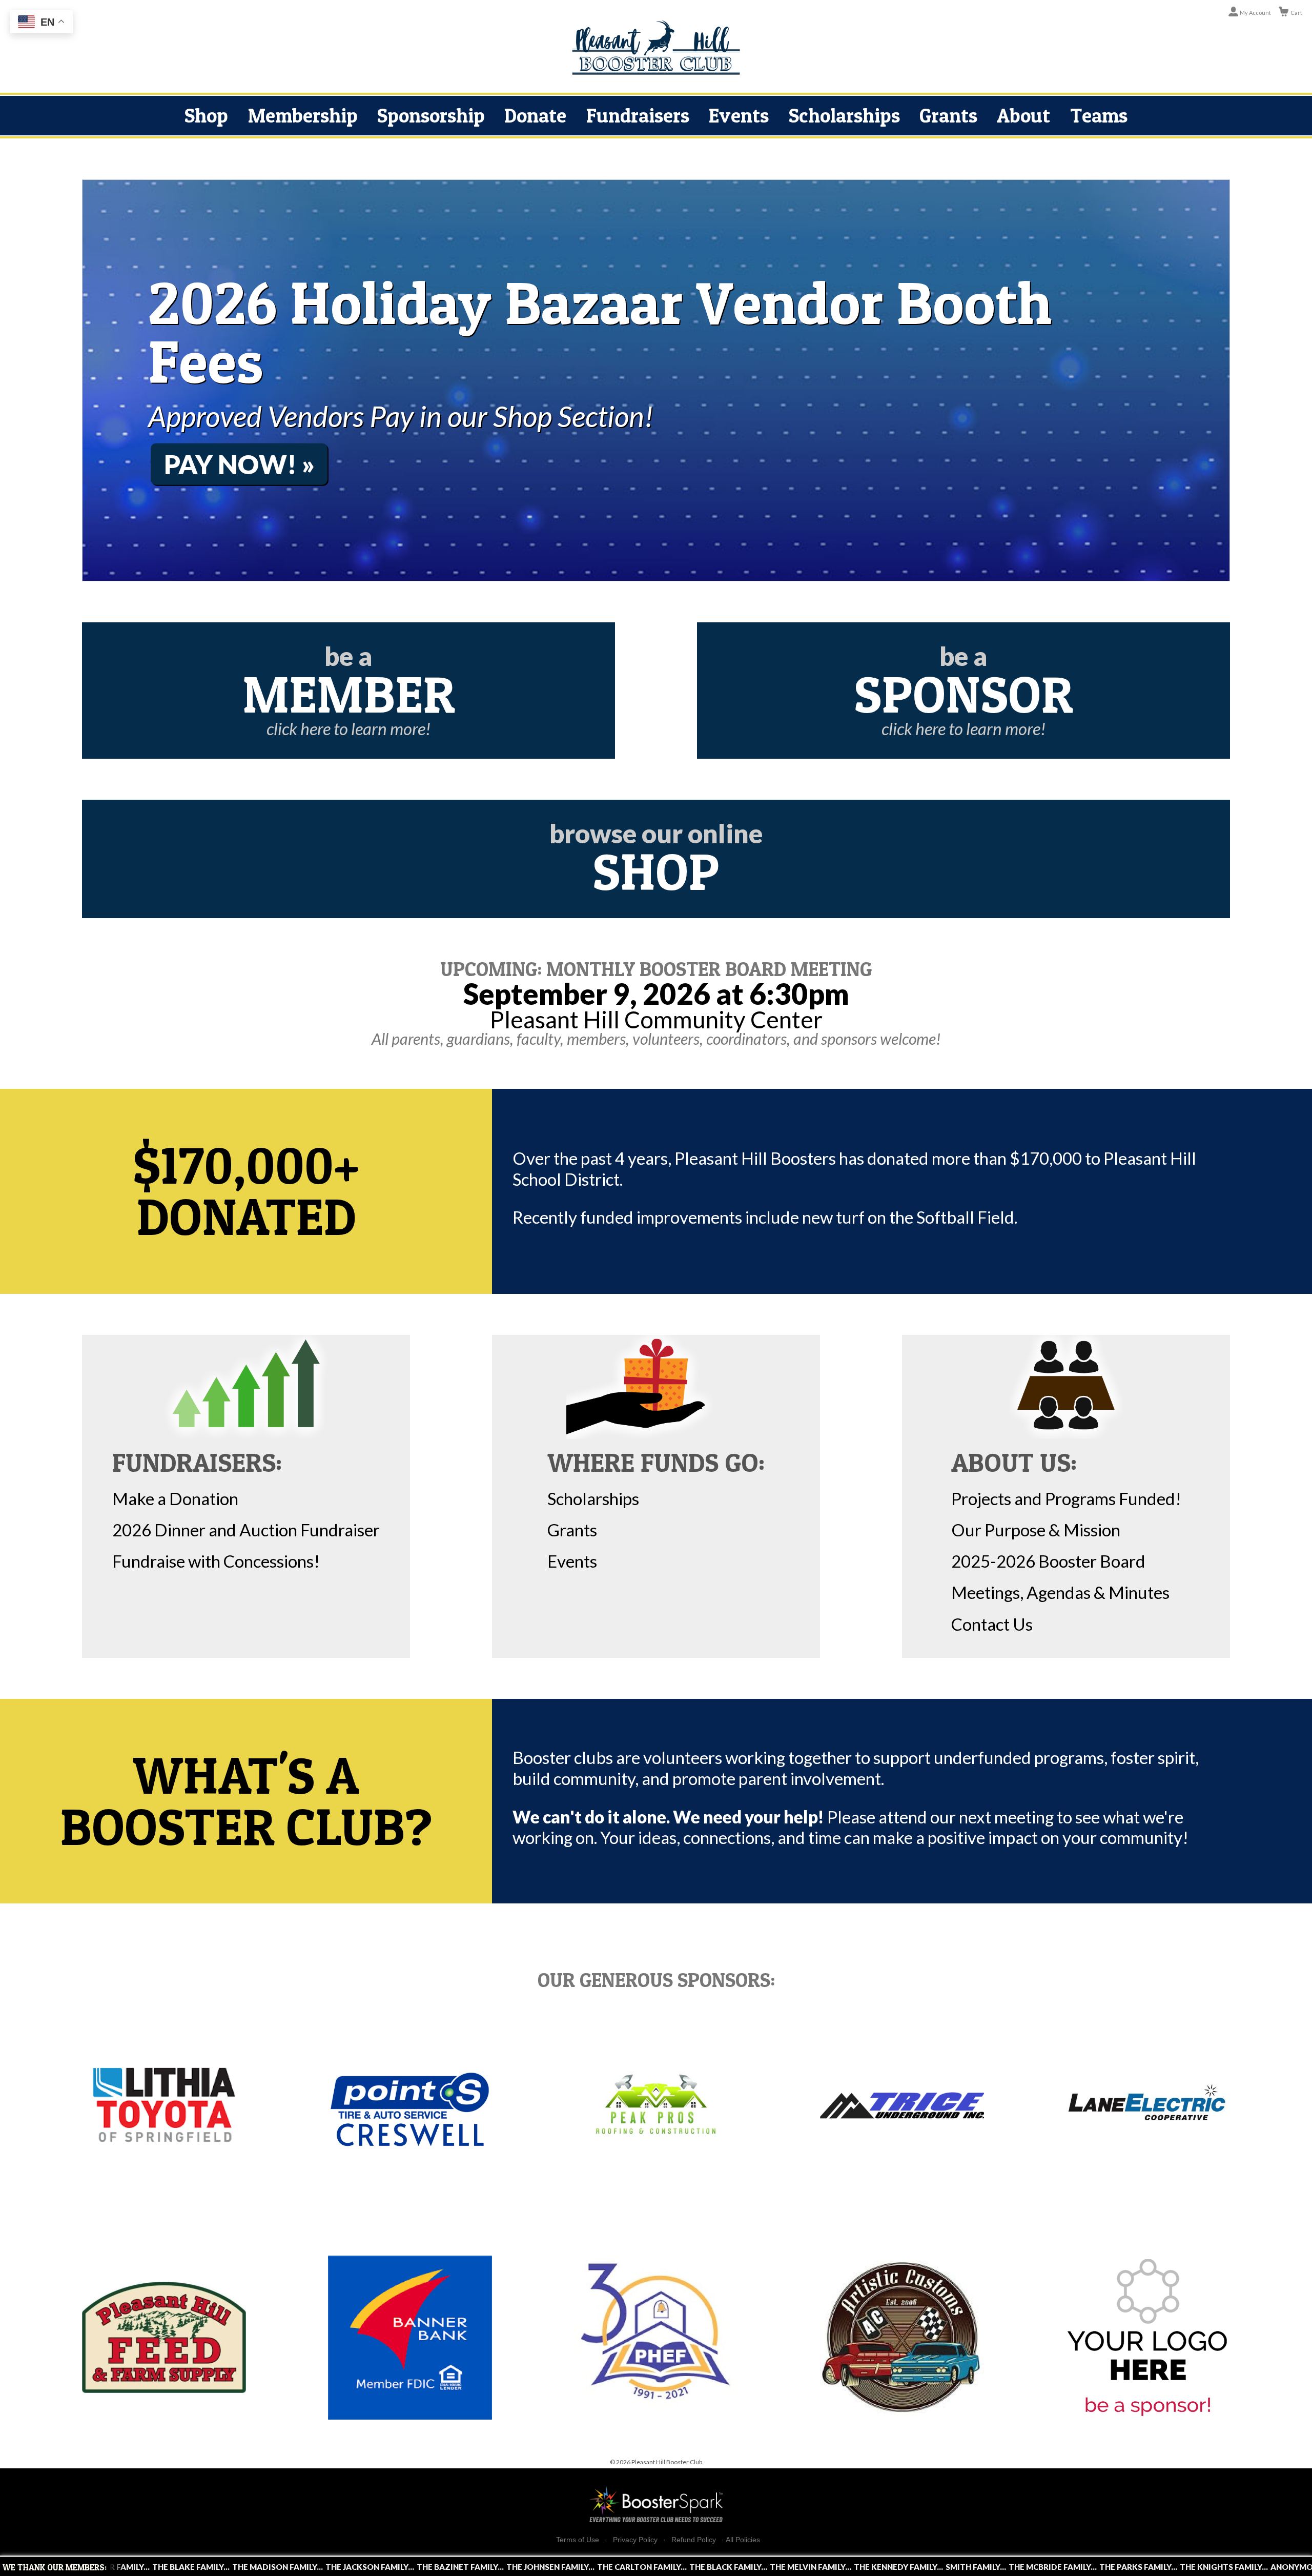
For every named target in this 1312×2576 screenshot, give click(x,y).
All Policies (743, 2540)
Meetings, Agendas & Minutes (1060, 1592)
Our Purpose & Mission (1036, 1530)
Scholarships (844, 115)
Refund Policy (694, 2540)
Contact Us (992, 1624)
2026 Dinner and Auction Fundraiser (246, 1530)
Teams (1099, 115)
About (1023, 115)
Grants (948, 115)
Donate (535, 115)
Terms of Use (578, 2540)
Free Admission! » (286, 478)
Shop (206, 115)
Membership (303, 115)
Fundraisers (638, 115)
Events (739, 115)
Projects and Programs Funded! (1066, 1498)
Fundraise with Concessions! (216, 1561)
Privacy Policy (635, 2540)
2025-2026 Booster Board (1048, 1561)
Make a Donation (175, 1498)
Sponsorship (431, 115)
